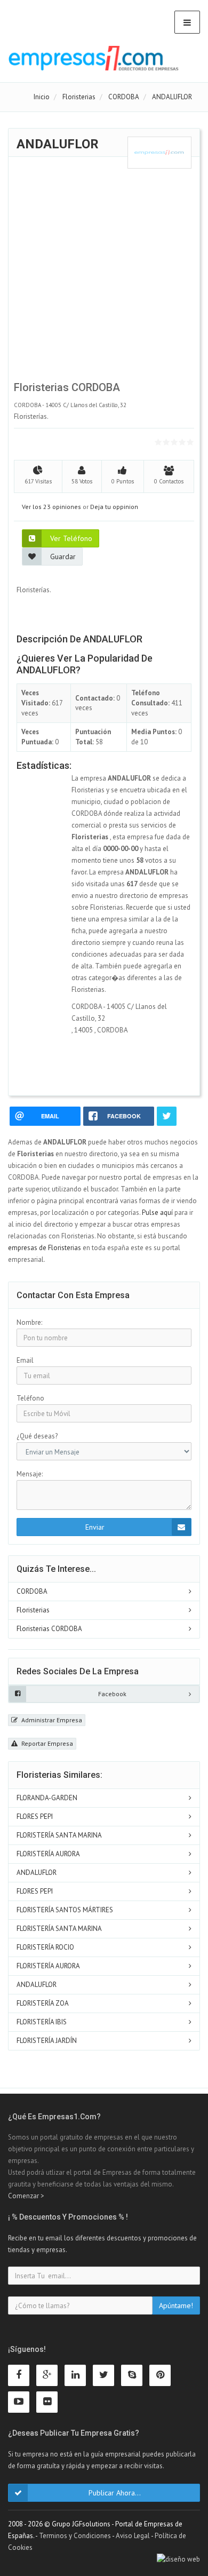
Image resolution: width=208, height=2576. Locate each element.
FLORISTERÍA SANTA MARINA (59, 1835)
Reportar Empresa (46, 1743)
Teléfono (30, 1398)
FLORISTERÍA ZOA (43, 2003)
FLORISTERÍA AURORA (48, 1854)
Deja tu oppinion (114, 507)
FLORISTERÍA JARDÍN (47, 2041)
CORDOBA (32, 1591)
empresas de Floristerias (45, 1248)
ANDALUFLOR (37, 1873)
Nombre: (29, 1322)
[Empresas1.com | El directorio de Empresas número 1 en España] (94, 58)
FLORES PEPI (35, 1816)
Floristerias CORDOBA (49, 1629)
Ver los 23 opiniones (51, 507)
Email (25, 1360)
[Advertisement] (104, 273)
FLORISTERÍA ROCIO (45, 1947)
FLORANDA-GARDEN (47, 1798)
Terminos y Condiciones (75, 2536)
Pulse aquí (158, 1213)
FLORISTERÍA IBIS (42, 2022)
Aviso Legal (133, 2536)
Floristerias (33, 1610)
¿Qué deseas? (37, 1436)
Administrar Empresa (51, 1720)
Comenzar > (26, 2196)
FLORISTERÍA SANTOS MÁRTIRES (65, 1910)
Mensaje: (30, 1474)
